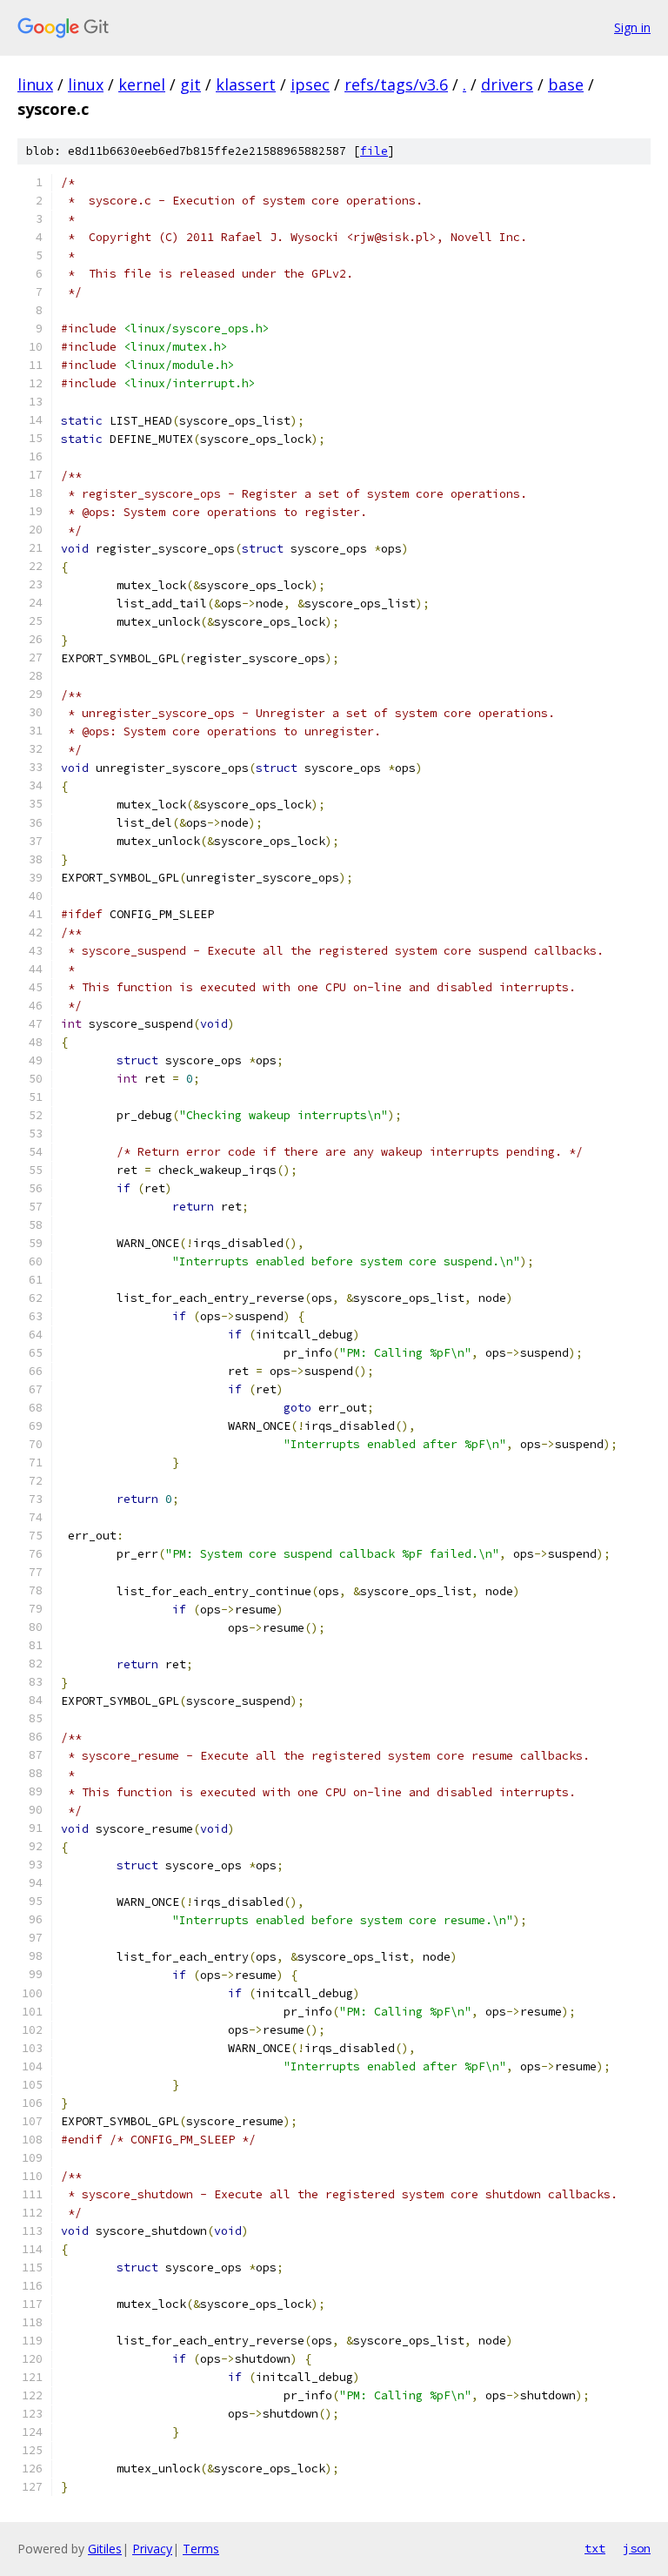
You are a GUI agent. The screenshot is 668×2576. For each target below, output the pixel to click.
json (637, 2548)
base (566, 84)
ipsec (310, 84)
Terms (201, 2549)
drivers (507, 84)
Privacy (152, 2549)
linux (35, 84)
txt (595, 2548)
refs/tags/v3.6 (396, 84)
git (190, 84)
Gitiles (105, 2549)
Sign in (632, 27)
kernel (142, 84)
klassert (246, 84)
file (374, 151)
